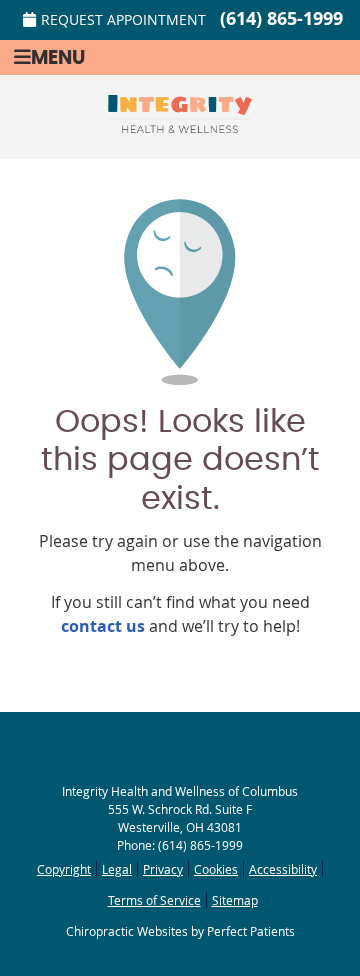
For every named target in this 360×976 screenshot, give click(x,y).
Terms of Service (154, 900)
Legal (117, 869)
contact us (103, 626)
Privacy (163, 869)
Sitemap (235, 900)
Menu (58, 58)
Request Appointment (123, 19)
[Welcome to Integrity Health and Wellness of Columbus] (180, 127)
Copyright (64, 869)
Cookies (216, 869)
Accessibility (283, 869)
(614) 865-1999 (281, 18)
